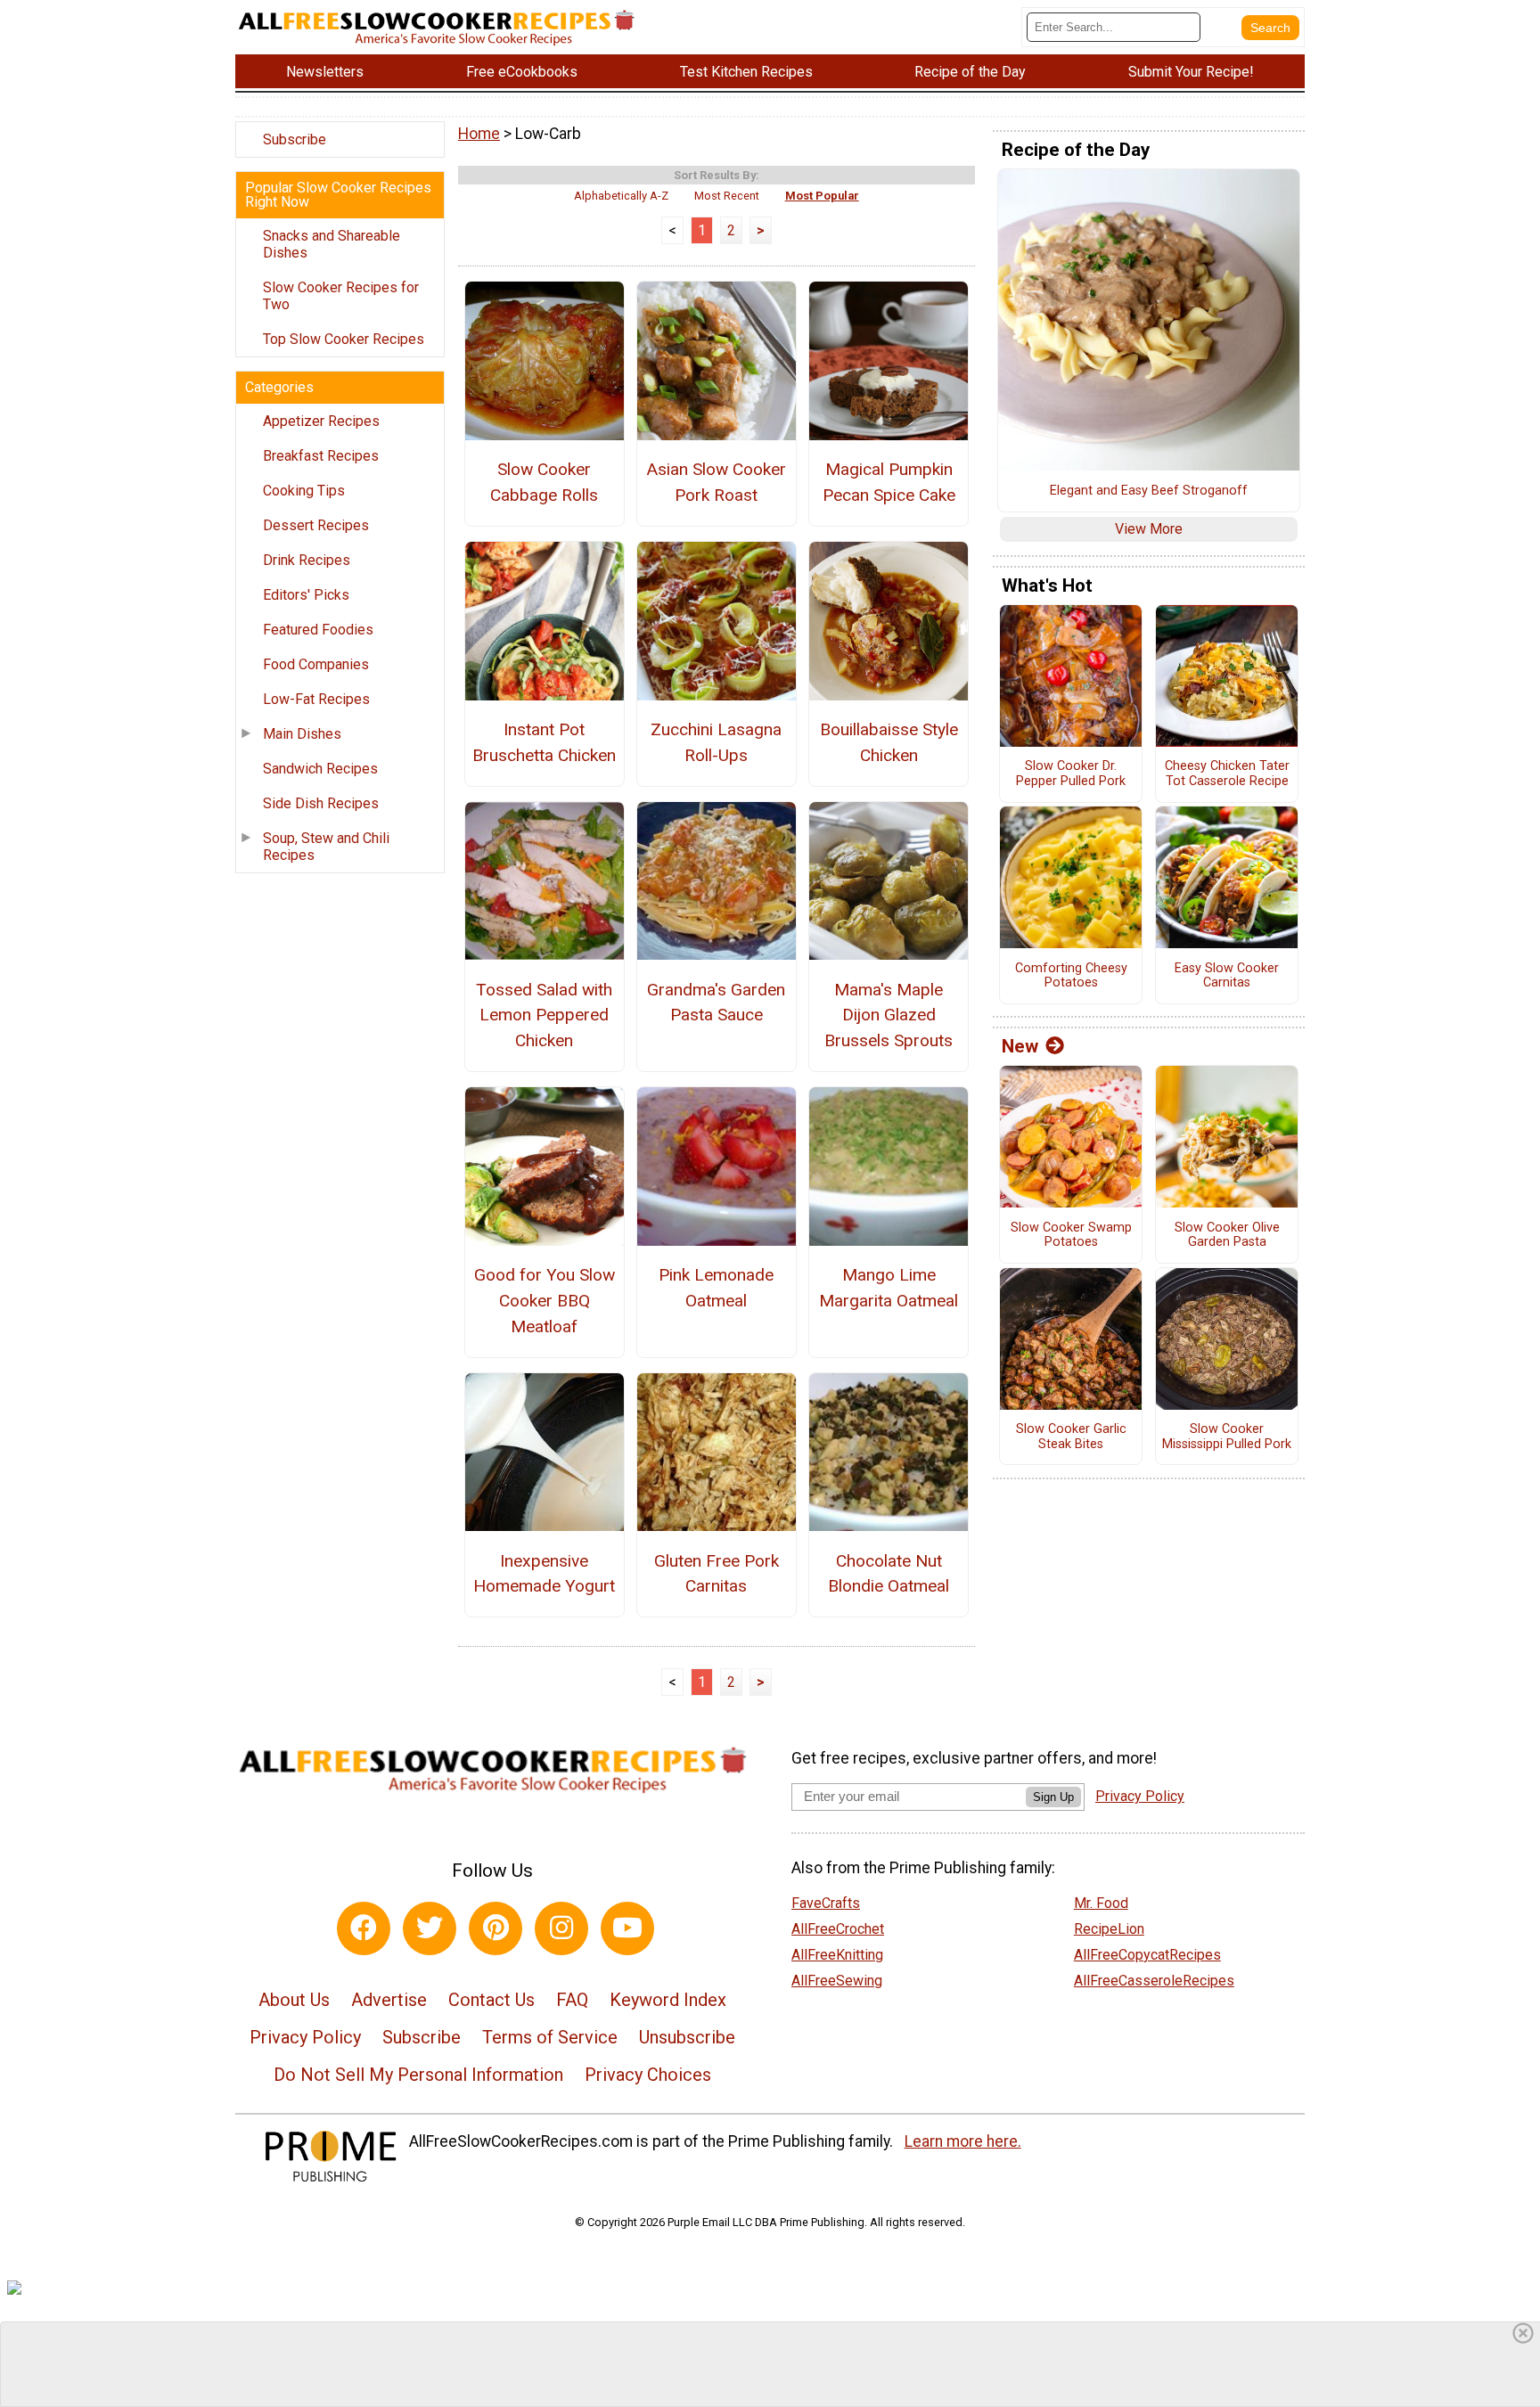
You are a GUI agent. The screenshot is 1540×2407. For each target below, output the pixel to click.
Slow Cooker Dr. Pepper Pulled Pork (1071, 774)
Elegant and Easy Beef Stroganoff (1149, 491)
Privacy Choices (648, 2075)
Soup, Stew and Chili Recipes (326, 847)
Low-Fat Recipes (316, 699)
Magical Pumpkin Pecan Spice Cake (889, 482)
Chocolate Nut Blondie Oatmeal (889, 1574)
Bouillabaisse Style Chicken (889, 742)
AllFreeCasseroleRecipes (1154, 1981)
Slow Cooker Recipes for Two (341, 296)
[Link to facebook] (364, 1928)
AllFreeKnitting (837, 1955)
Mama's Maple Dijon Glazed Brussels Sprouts (889, 1015)
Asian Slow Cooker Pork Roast (716, 482)
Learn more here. (963, 2141)
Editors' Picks (306, 595)
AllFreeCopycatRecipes (1147, 1955)
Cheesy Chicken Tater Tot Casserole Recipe (1227, 774)
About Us (294, 2000)
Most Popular (822, 196)
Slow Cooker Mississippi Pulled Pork (1227, 1437)
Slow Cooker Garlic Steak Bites (1071, 1437)
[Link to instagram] (561, 1928)
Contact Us (491, 2000)
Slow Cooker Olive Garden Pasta (1227, 1236)
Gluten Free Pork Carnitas (717, 1574)
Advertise (389, 2000)
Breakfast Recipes (321, 456)
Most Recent (727, 196)
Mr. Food (1101, 1903)
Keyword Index (668, 2000)
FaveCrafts (826, 1903)
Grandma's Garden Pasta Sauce (716, 1003)
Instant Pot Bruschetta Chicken (544, 742)
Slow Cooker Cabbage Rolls (544, 482)
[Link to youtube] (627, 1928)
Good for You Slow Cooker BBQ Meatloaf (545, 1301)
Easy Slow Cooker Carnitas (1227, 976)
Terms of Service (550, 2037)
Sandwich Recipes (320, 769)
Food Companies (316, 664)
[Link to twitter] (430, 1928)
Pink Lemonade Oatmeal (716, 1288)
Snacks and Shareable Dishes (332, 244)
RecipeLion (1109, 1929)
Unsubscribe (687, 2037)
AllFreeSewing (837, 1981)
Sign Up (1053, 1797)
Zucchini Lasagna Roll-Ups (716, 742)
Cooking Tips (304, 491)
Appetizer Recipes (321, 421)
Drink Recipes (307, 560)
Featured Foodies (318, 630)
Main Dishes (302, 734)
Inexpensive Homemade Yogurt (544, 1574)
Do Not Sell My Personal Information (418, 2075)
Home (479, 134)
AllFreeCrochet (838, 1929)
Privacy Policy (305, 2037)
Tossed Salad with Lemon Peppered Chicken (544, 1015)
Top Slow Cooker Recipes (344, 339)
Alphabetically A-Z (621, 196)
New (1020, 1046)
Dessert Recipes (316, 525)
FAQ (572, 2000)
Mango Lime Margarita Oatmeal (889, 1288)
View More (1149, 529)
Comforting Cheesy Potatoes (1071, 976)
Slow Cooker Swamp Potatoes (1071, 1236)
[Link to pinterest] (496, 1928)
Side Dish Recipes (321, 803)
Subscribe (295, 139)
